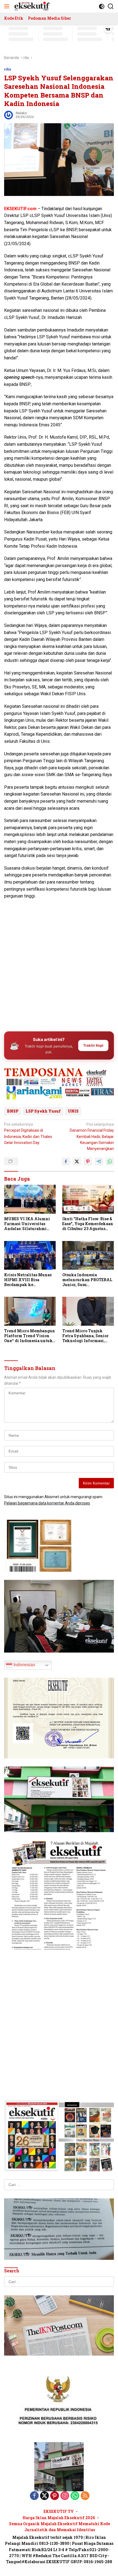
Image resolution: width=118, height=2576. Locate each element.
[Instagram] (65, 2496)
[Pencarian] (111, 6)
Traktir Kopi (93, 1045)
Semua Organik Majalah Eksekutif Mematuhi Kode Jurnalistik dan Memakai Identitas (60, 2527)
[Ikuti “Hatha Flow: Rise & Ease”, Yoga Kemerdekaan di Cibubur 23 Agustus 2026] (88, 1199)
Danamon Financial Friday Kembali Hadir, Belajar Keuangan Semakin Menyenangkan (92, 1137)
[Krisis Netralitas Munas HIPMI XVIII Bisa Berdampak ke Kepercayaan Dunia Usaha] (30, 1255)
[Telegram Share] (99, 1161)
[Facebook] (34, 2496)
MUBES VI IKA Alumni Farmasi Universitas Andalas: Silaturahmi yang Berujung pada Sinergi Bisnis (27, 1224)
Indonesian (24, 1665)
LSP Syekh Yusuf (43, 1111)
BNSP (13, 1111)
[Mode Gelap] (102, 6)
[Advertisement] (59, 964)
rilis (8, 69)
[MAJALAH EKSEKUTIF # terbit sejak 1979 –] (31, 6)
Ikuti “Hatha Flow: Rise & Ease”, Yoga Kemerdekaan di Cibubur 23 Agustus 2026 (88, 1224)
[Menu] (8, 6)
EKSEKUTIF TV (59, 2511)
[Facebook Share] (66, 1161)
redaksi (21, 113)
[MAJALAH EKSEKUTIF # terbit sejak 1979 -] (59, 2466)
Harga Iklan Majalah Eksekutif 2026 (59, 2518)
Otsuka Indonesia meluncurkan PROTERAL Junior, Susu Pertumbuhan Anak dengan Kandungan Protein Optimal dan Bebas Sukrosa (87, 1280)
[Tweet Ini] (77, 1161)
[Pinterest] (55, 2496)
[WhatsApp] (75, 2496)
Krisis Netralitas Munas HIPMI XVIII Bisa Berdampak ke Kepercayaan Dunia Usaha (28, 1280)
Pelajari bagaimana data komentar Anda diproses (47, 1503)
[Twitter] (44, 2496)
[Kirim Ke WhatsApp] (110, 1161)
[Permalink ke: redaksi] (9, 115)
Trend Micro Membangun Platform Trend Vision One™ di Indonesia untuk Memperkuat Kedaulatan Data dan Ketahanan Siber (29, 1336)
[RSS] (85, 2496)
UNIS (73, 1111)
